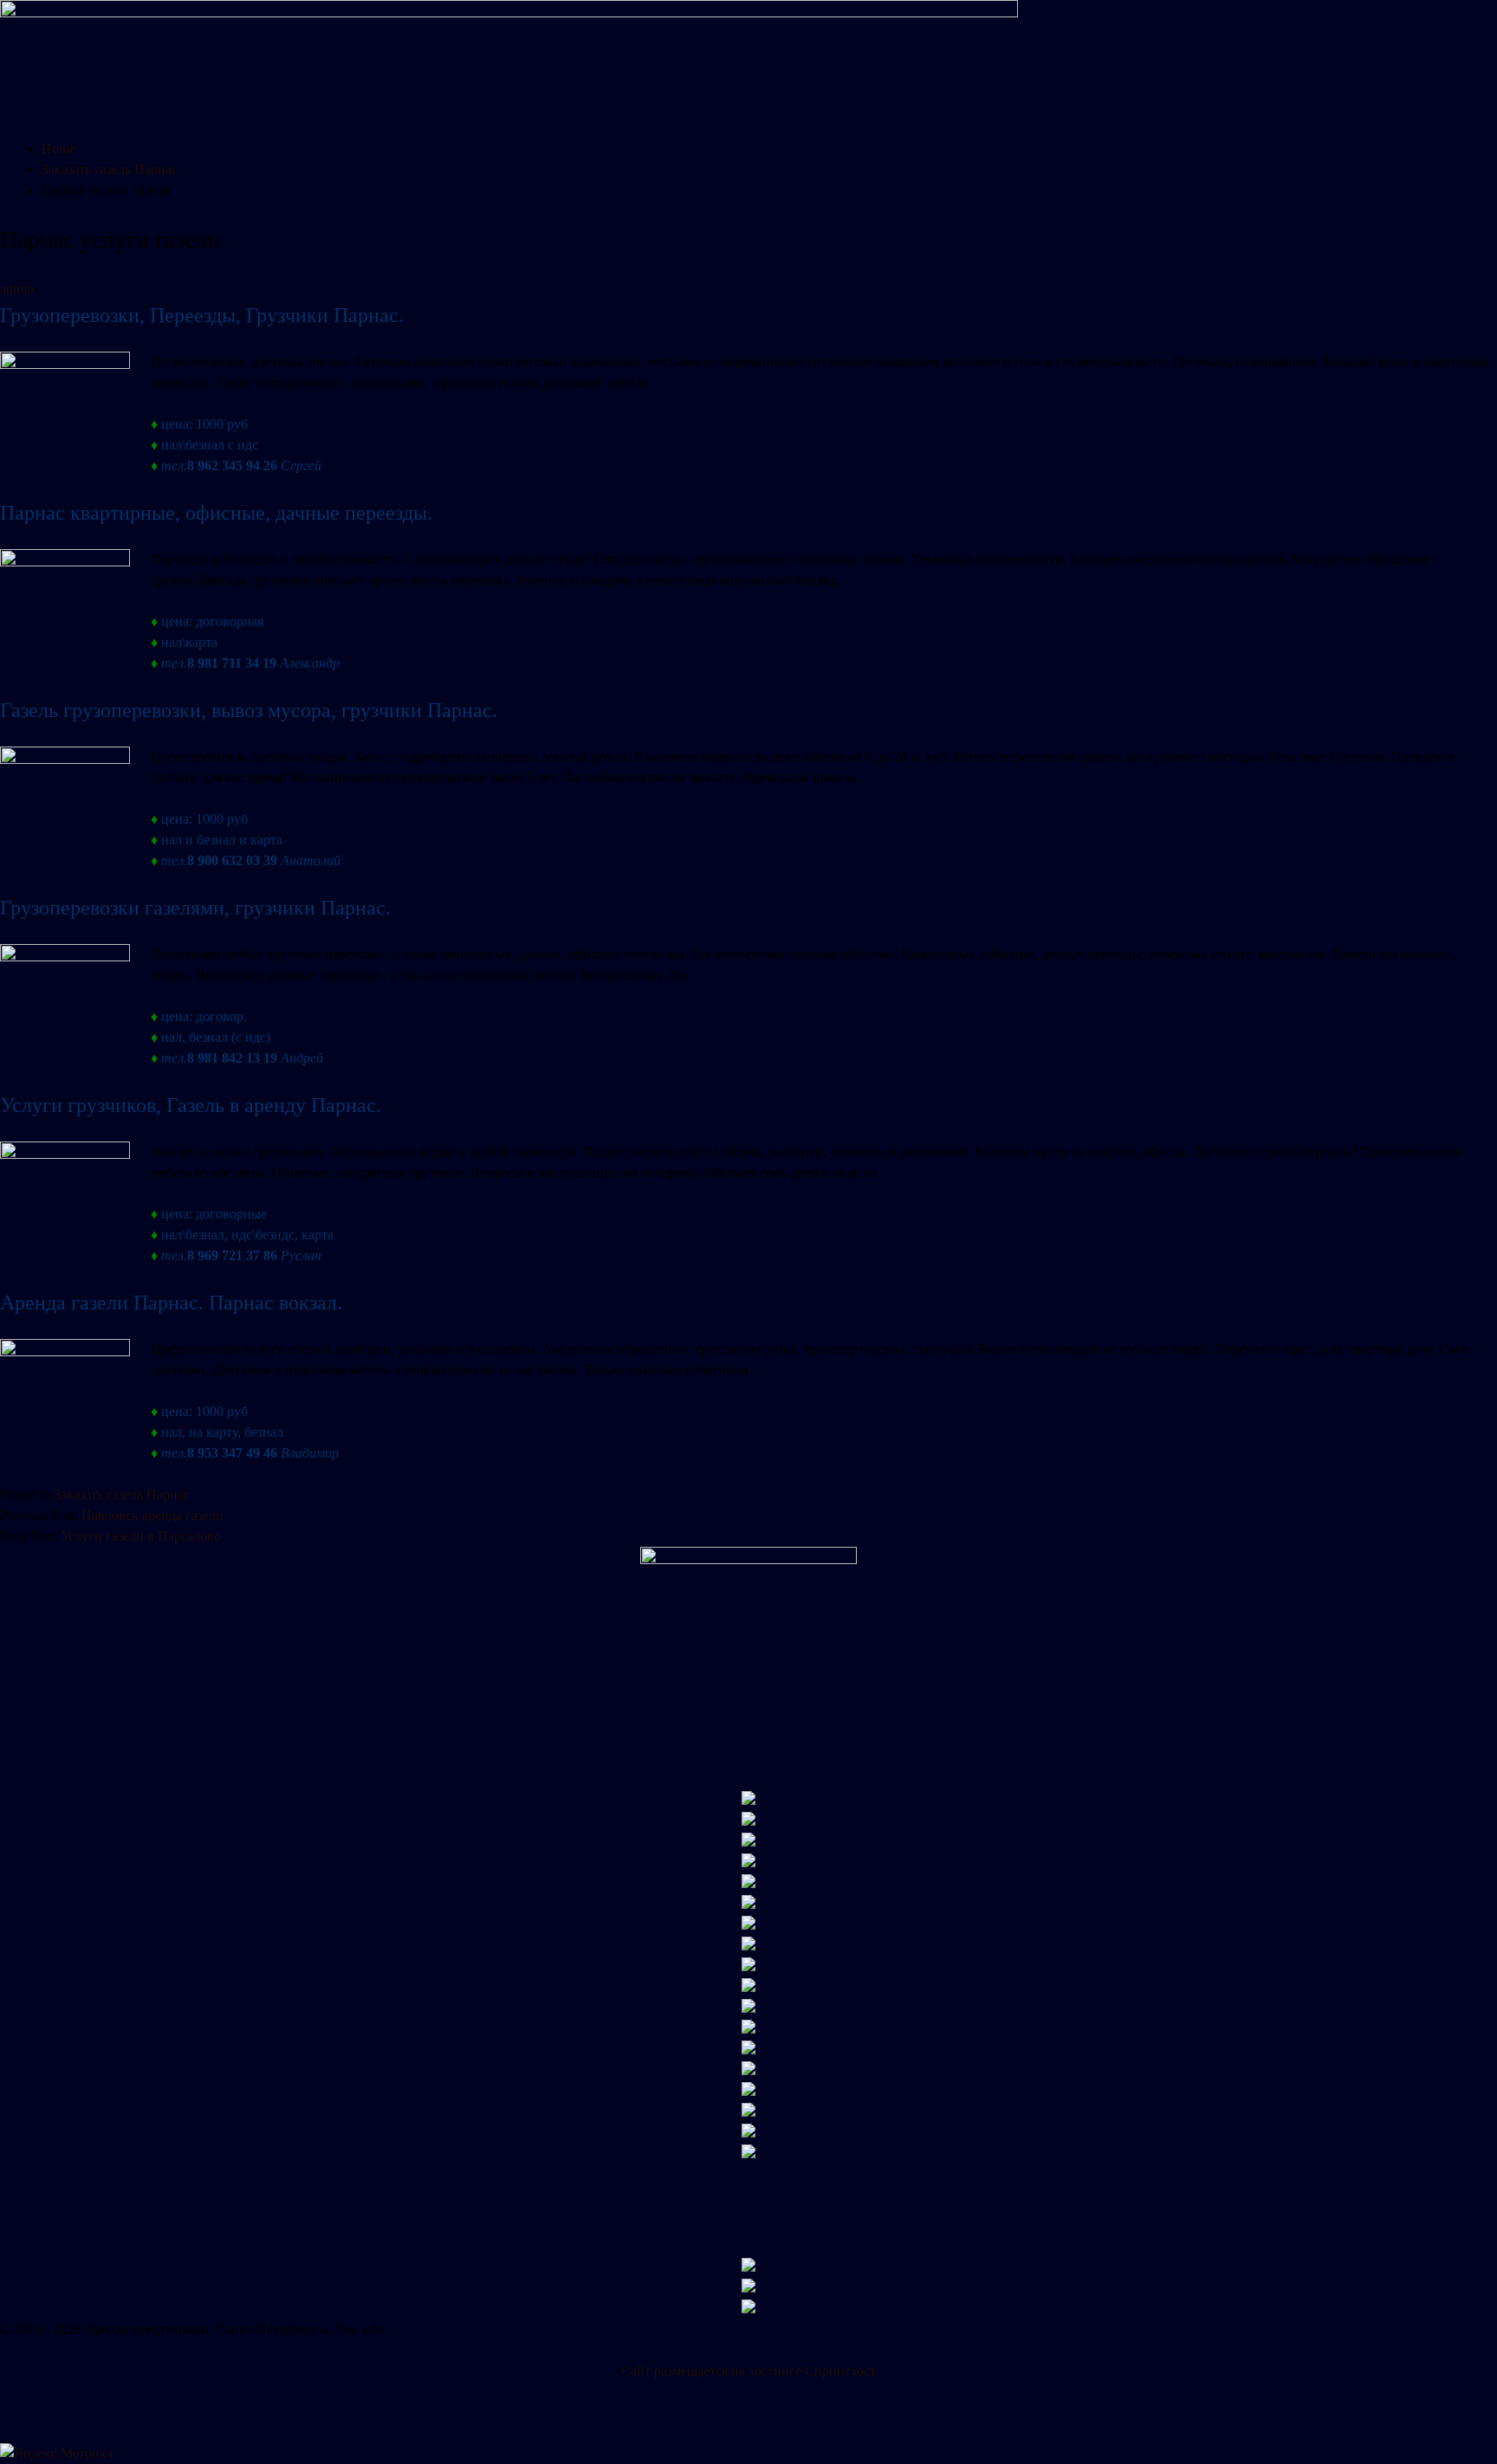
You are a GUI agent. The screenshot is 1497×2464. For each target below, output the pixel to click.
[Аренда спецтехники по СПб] (509, 13)
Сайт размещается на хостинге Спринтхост (748, 2371)
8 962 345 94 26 (232, 466)
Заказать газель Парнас (122, 1494)
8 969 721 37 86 (232, 1255)
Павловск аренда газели (152, 1515)
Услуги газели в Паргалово (141, 1536)
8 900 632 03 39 (232, 860)
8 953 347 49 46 (232, 1453)
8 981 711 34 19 (232, 663)
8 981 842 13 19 (232, 1058)
